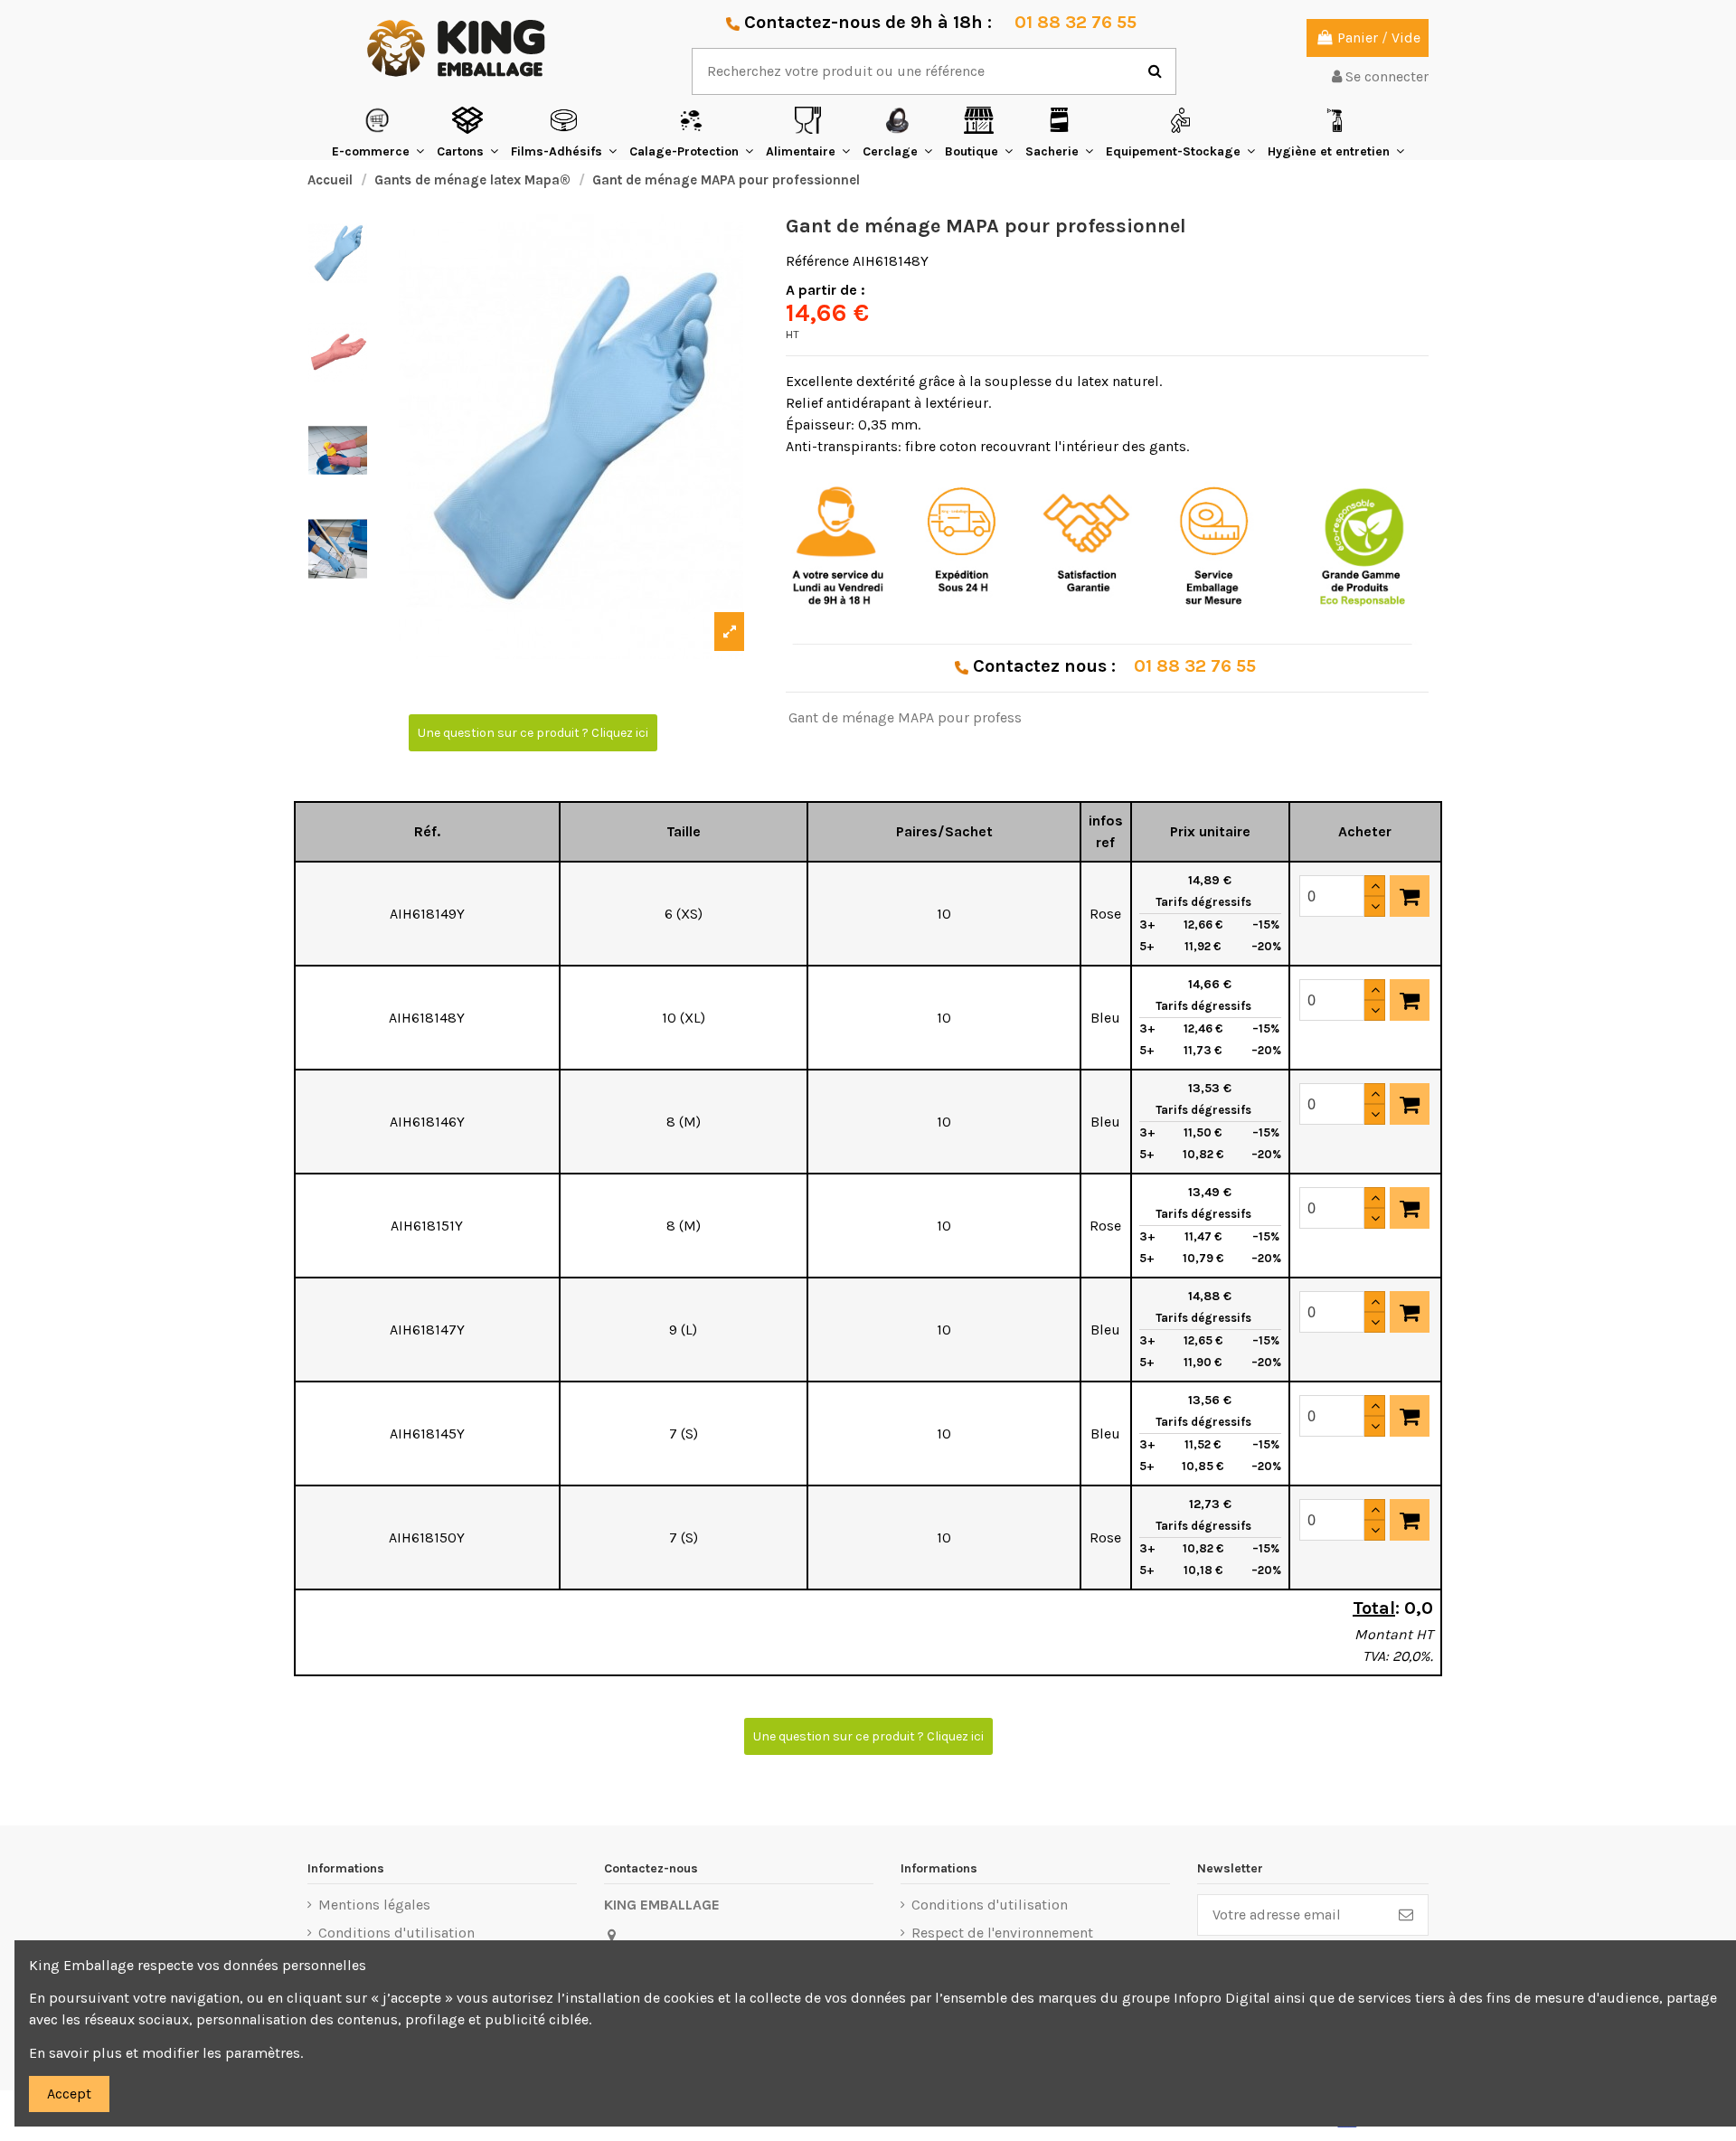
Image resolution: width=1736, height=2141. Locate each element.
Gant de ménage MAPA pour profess (905, 717)
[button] (378, 132)
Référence (817, 261)
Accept (69, 2094)
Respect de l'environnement (1002, 1933)
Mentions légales (374, 1905)
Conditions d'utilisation (396, 1933)
